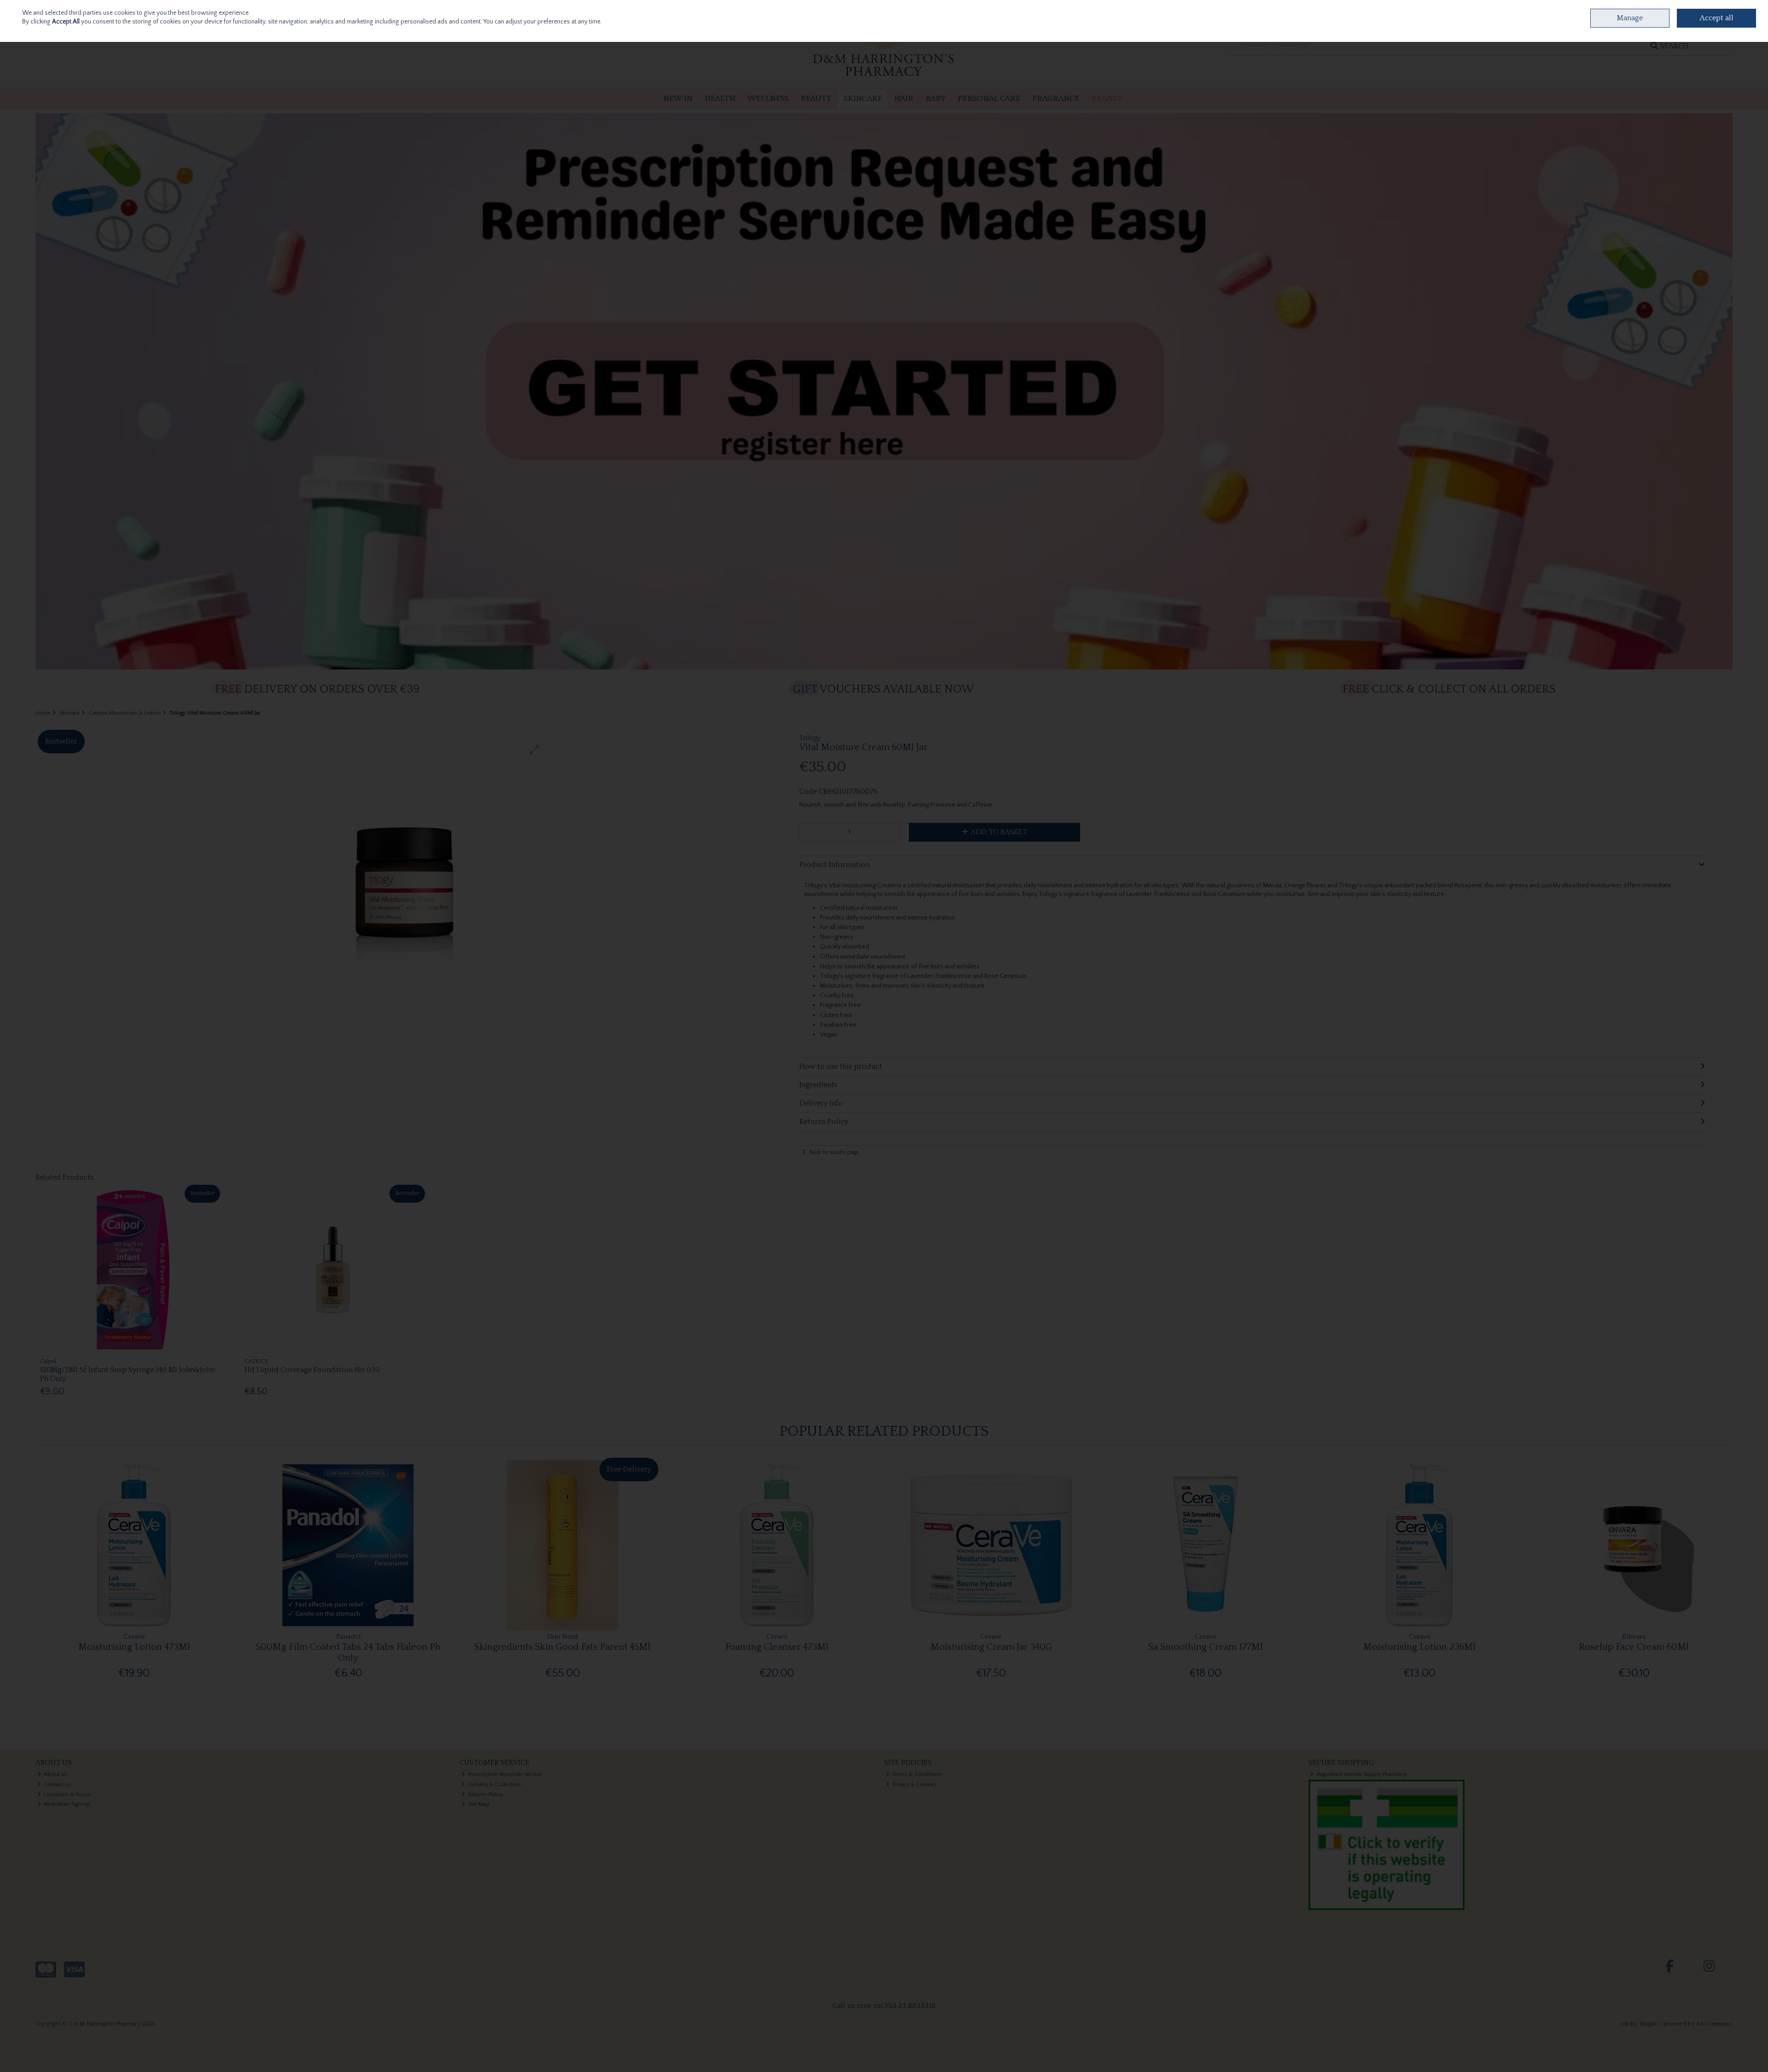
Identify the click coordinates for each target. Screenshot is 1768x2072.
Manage (1630, 18)
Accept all (1717, 18)
